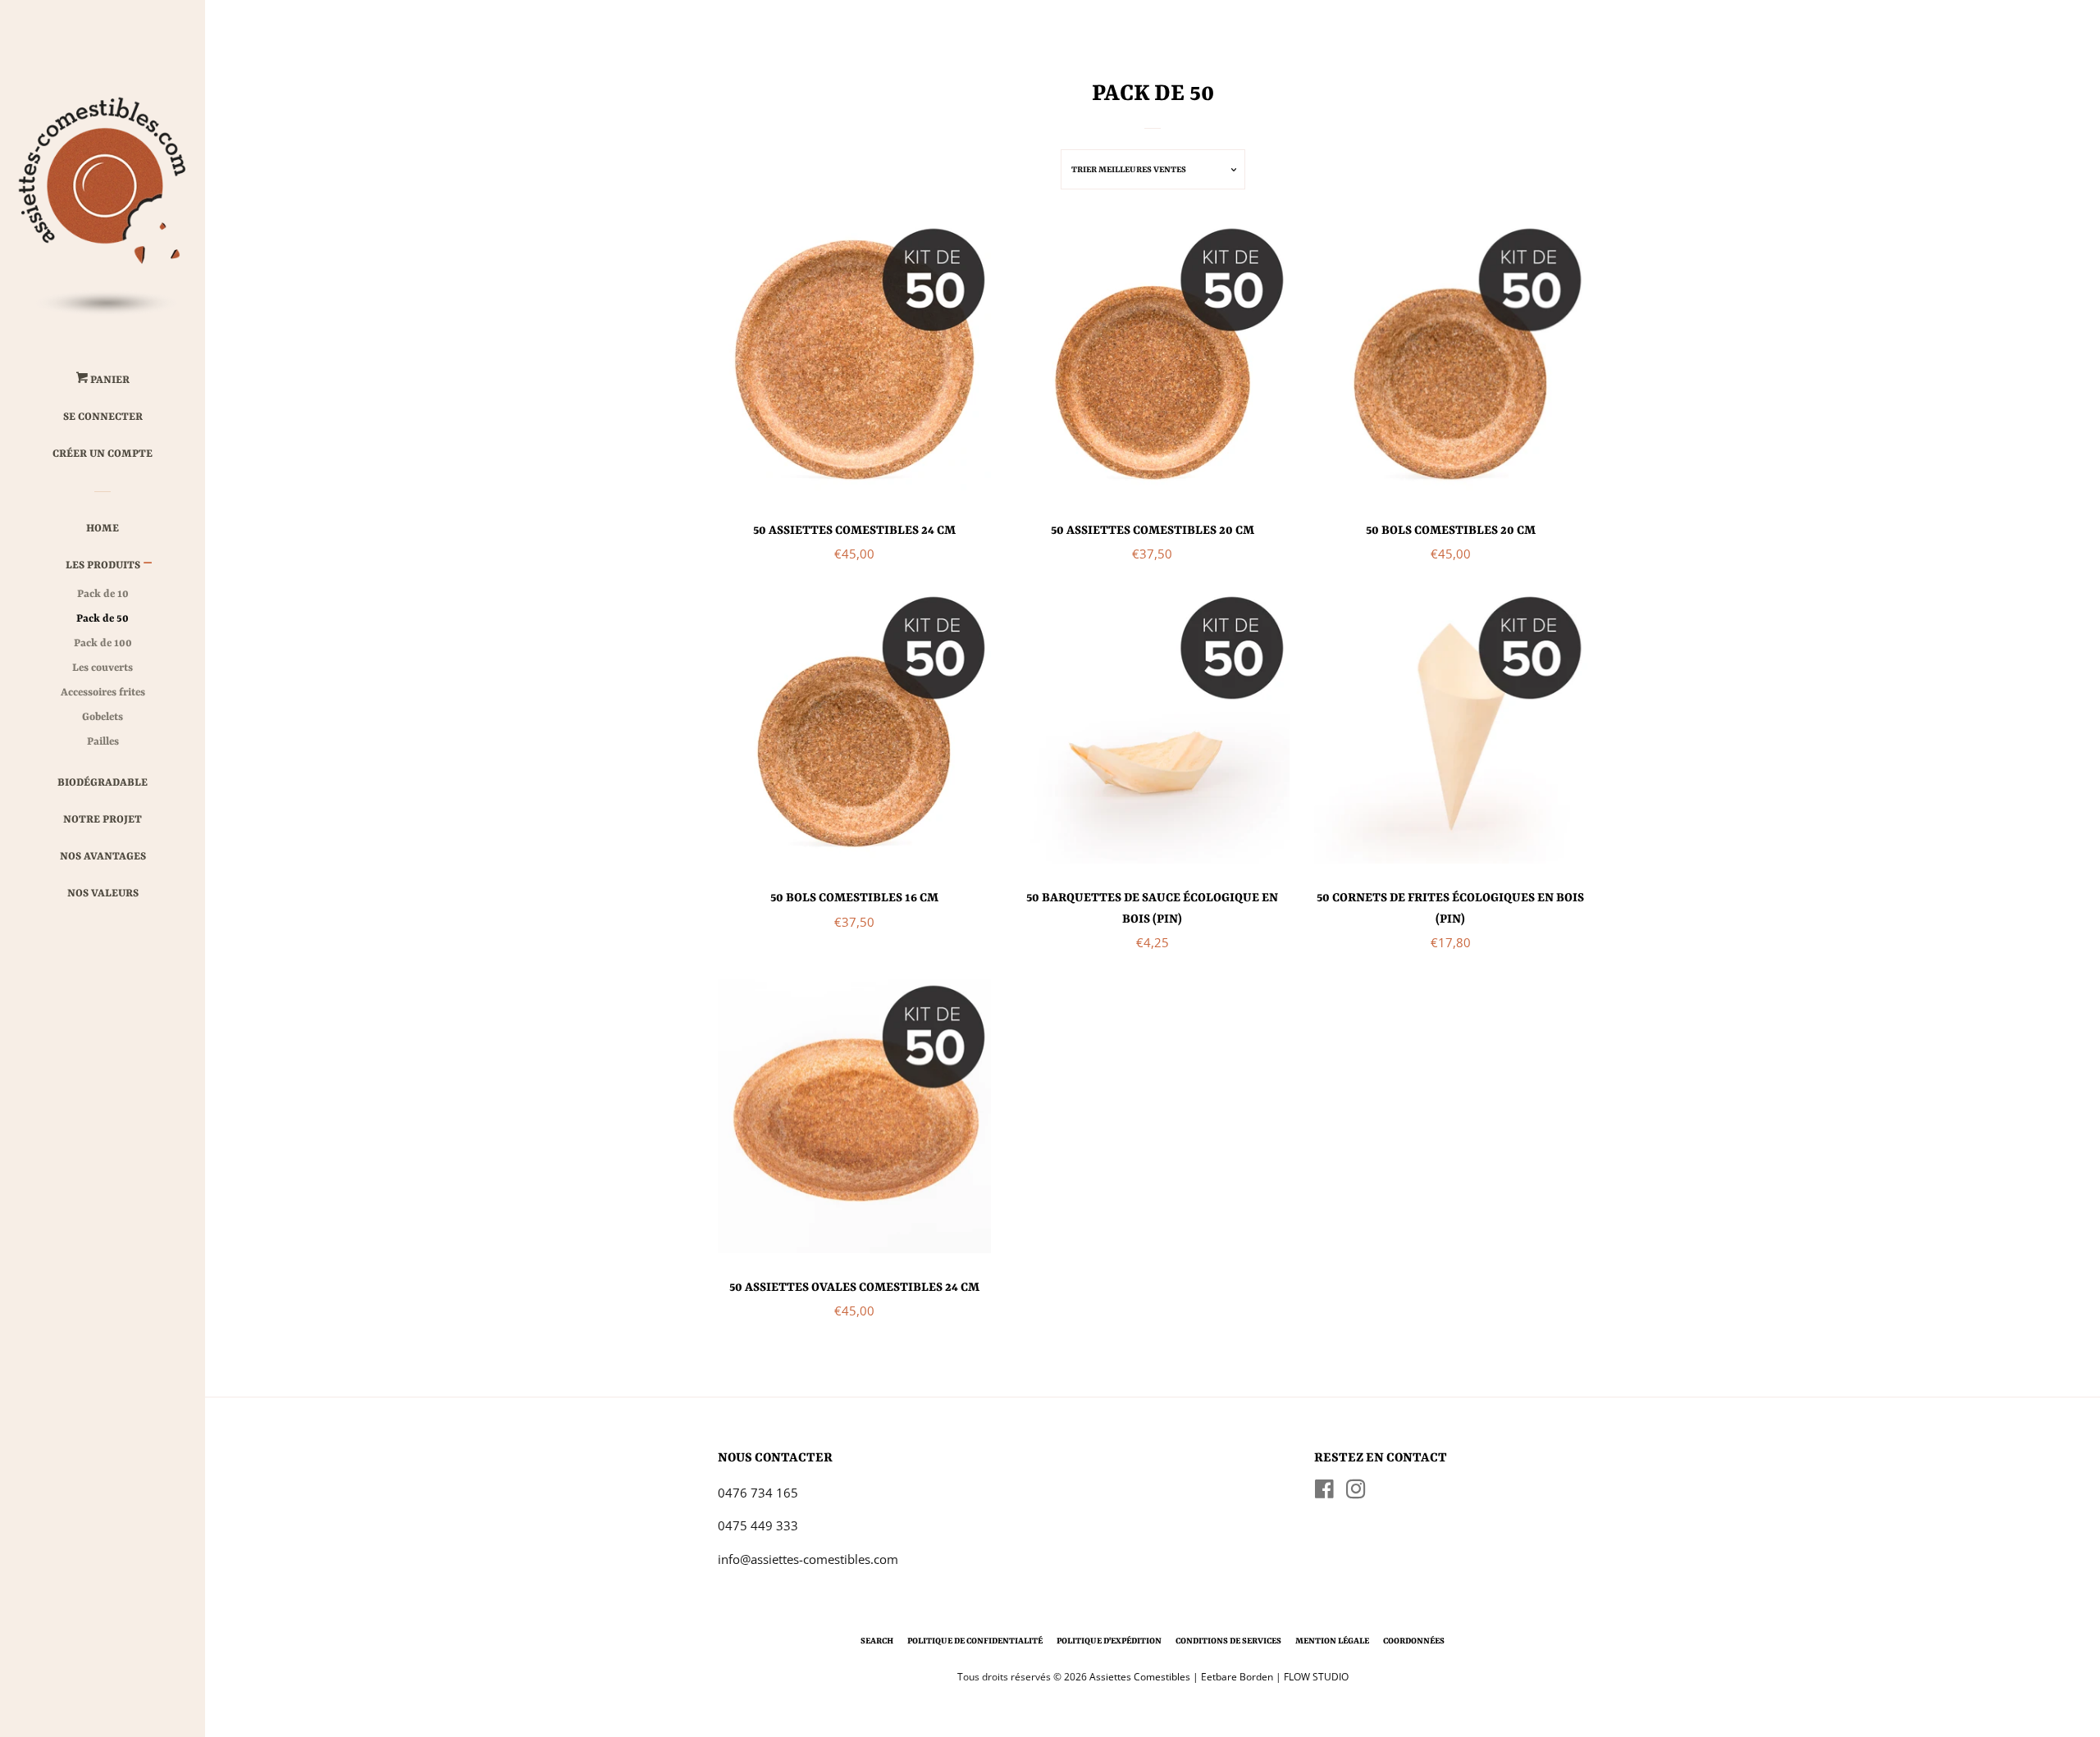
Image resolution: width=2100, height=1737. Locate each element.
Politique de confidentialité (975, 1641)
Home (103, 529)
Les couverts (103, 668)
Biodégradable (103, 783)
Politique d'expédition (1109, 1641)
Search (877, 1641)
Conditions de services (1228, 1641)
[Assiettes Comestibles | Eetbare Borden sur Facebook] (1324, 1492)
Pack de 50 (103, 619)
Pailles (103, 742)
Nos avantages (103, 857)
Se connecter (103, 417)
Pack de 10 (103, 594)
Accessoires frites (103, 693)
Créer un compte (103, 454)
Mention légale (1332, 1641)
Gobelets (103, 717)
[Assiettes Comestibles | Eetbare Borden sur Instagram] (1356, 1492)
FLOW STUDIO (1316, 1677)
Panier (109, 380)
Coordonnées (1414, 1641)
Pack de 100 (103, 643)
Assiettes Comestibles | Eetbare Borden (1181, 1677)
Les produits (103, 565)
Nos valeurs (103, 894)
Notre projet (103, 820)
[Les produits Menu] (148, 566)
